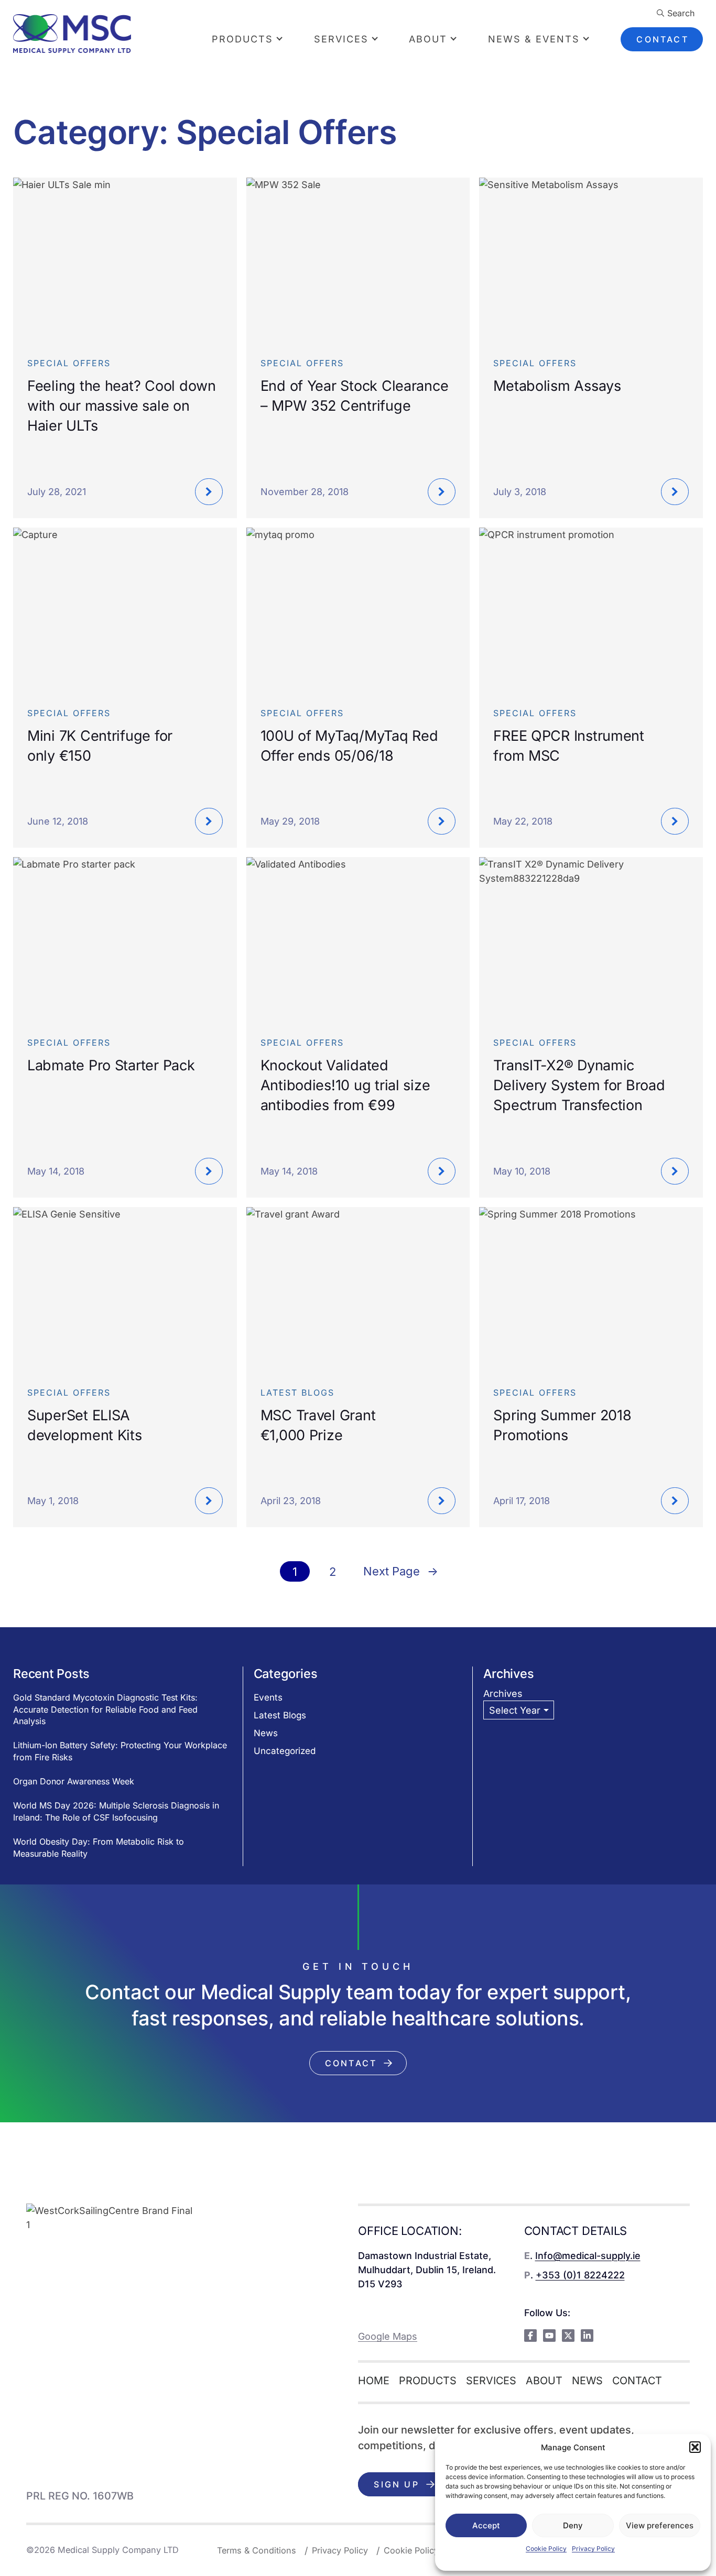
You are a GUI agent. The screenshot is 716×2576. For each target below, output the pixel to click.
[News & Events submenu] (595, 39)
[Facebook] (530, 2336)
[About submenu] (463, 39)
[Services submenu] (383, 39)
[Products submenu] (288, 39)
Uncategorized (285, 1751)
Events (268, 1697)
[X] (568, 2336)
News (266, 1733)
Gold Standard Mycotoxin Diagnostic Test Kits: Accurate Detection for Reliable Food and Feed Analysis (105, 1709)
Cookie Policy (546, 2548)
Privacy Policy (593, 2548)
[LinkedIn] (587, 2336)
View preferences (660, 2525)
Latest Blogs (280, 1715)
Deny (573, 2525)
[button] (695, 2447)
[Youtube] (549, 2336)
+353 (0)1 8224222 (580, 2275)
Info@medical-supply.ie (588, 2256)
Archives (503, 1693)
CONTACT (662, 39)
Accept (486, 2525)
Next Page (401, 1571)
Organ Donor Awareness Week (74, 1781)
